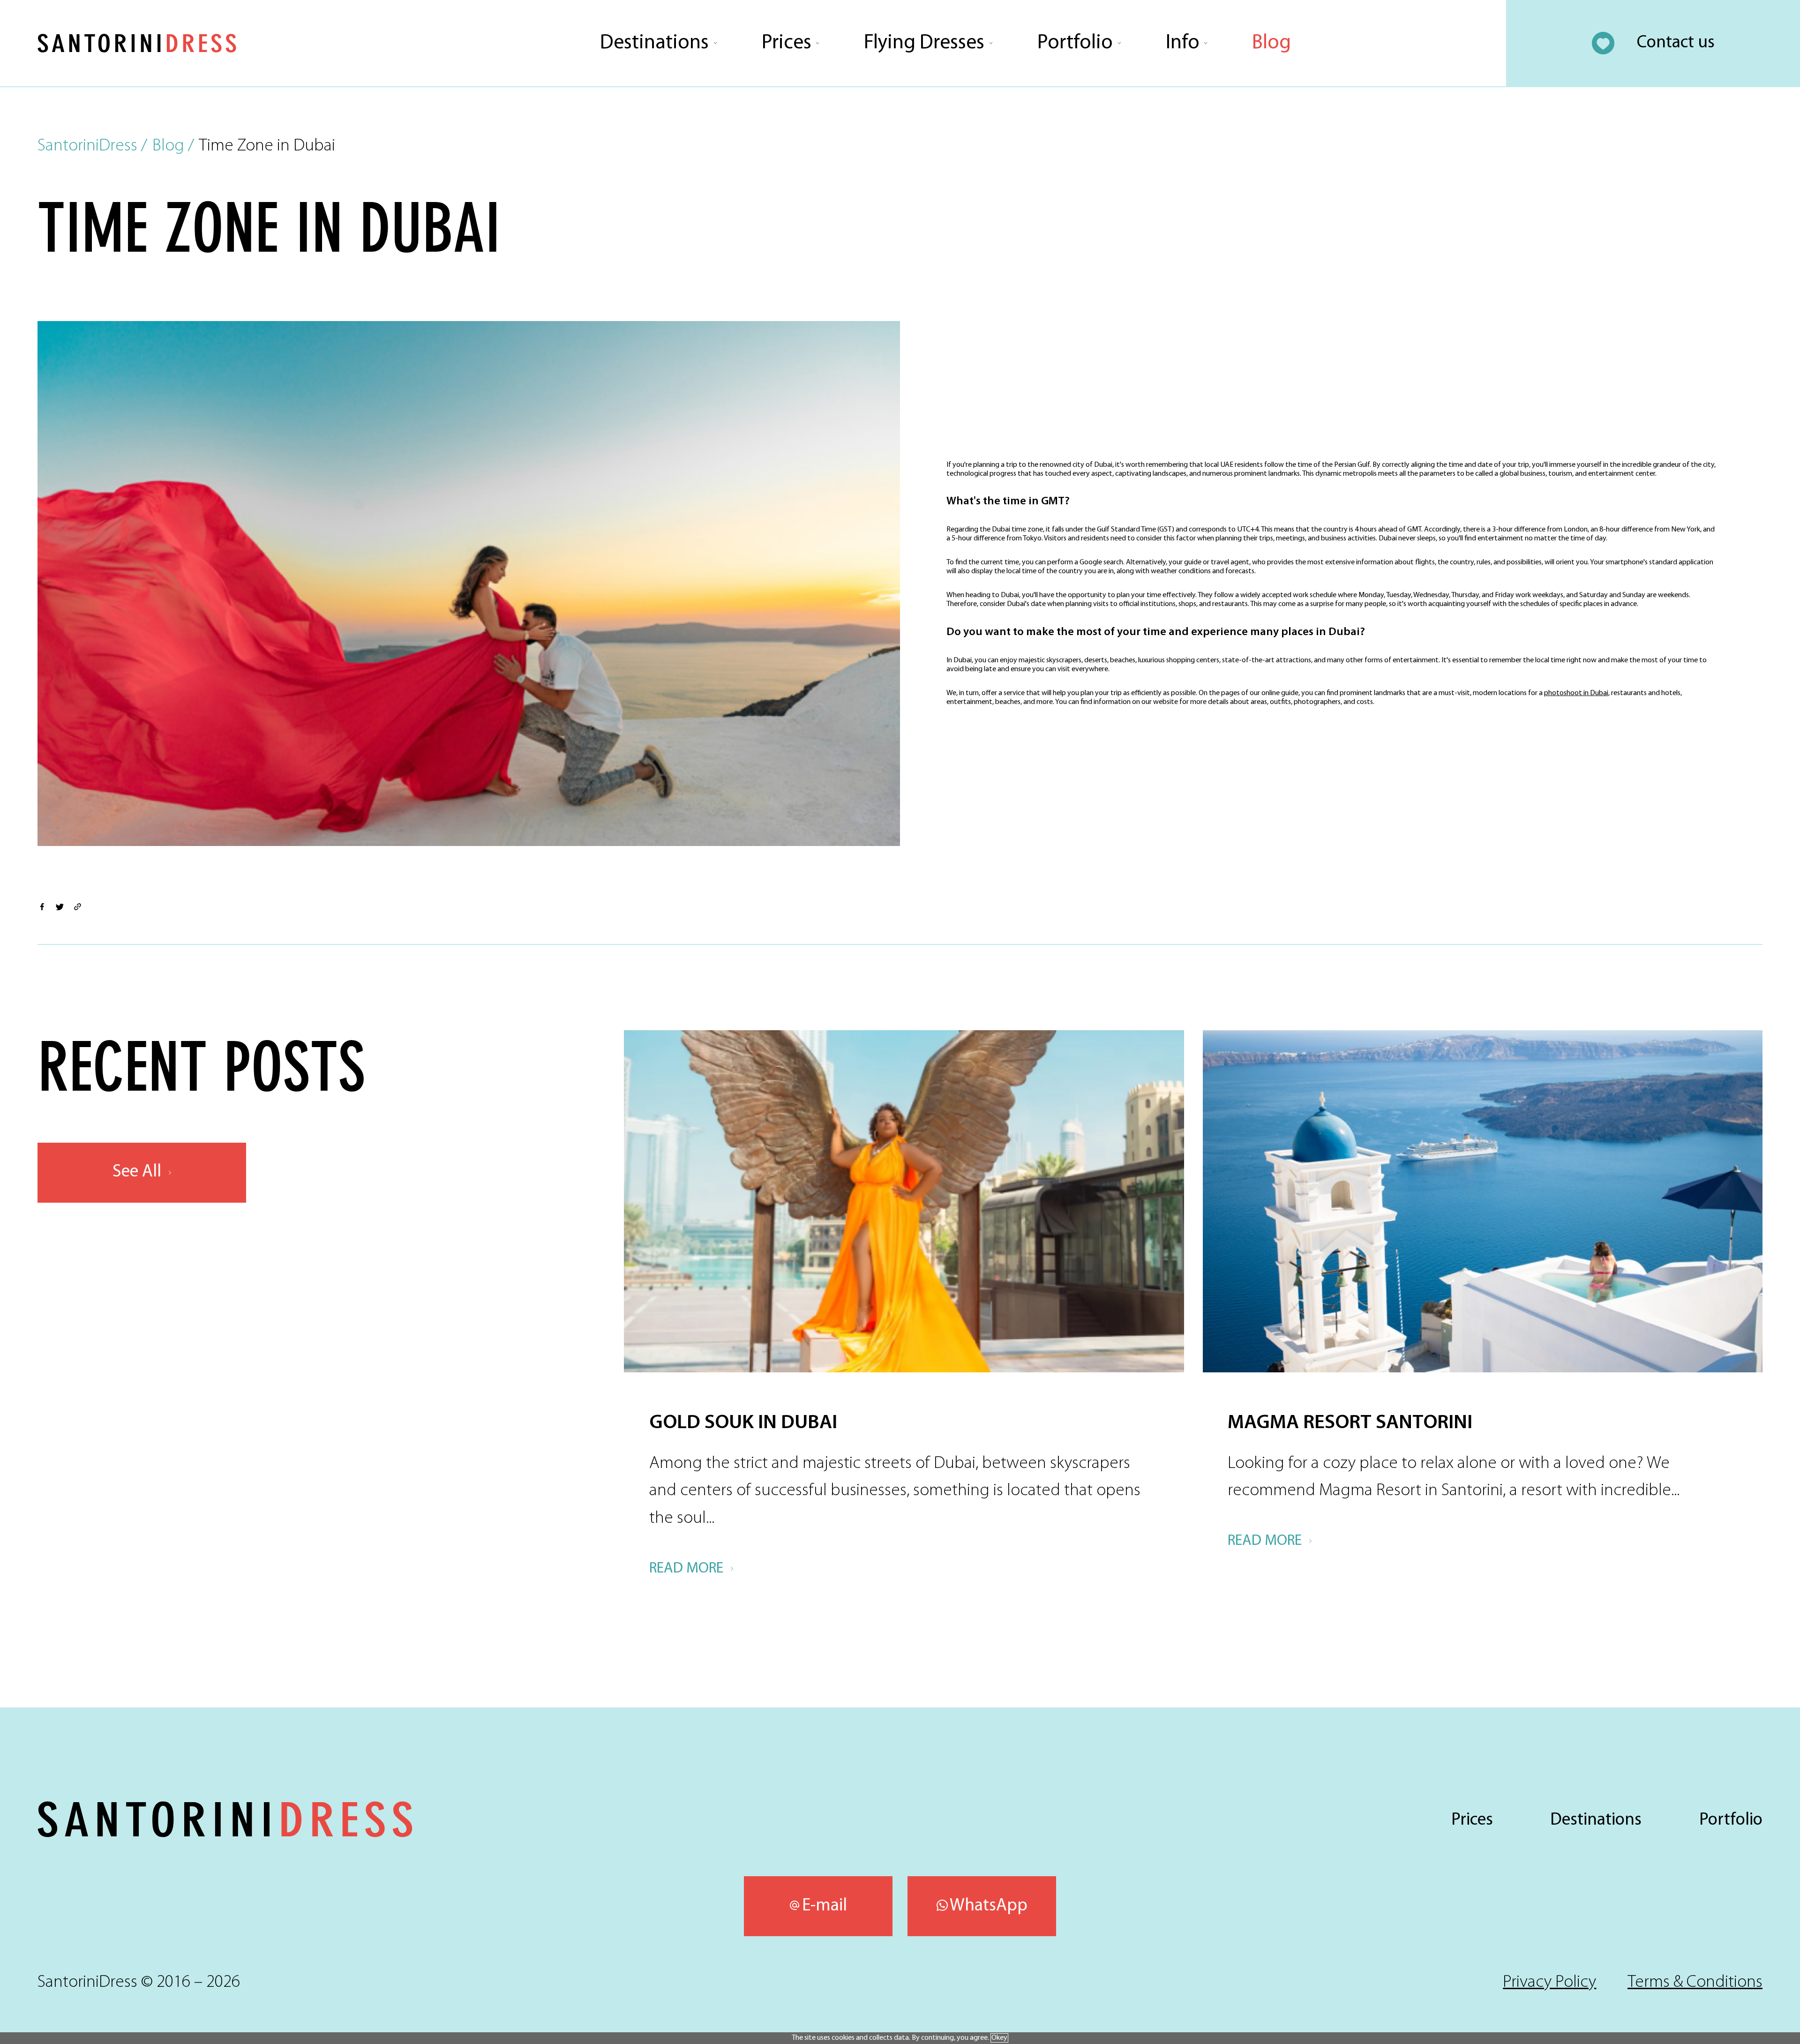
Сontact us (1676, 43)
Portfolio (1075, 43)
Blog (1271, 43)
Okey (999, 2038)
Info (1183, 43)
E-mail (825, 1906)
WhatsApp (989, 1906)
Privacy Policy (1549, 1982)
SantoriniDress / (92, 146)
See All (137, 1172)
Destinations (654, 43)
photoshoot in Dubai (1576, 693)
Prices (787, 43)
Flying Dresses (924, 43)
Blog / (173, 146)
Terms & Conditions (1695, 1982)
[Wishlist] (1603, 43)
